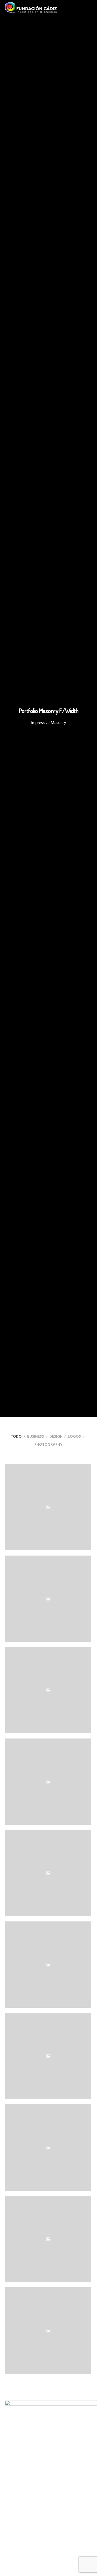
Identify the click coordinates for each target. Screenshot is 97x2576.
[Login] (81, 8)
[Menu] (90, 8)
